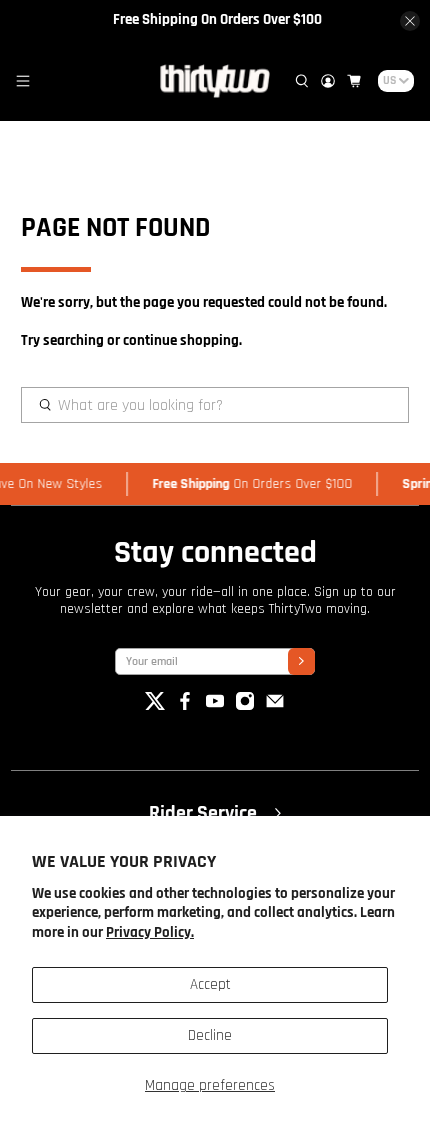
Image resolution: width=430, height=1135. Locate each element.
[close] (410, 21)
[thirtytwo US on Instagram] (245, 706)
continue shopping (181, 340)
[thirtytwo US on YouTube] (215, 706)
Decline (210, 1035)
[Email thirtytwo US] (275, 706)
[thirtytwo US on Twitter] (155, 706)
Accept (210, 984)
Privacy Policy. (150, 932)
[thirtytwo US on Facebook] (185, 706)
